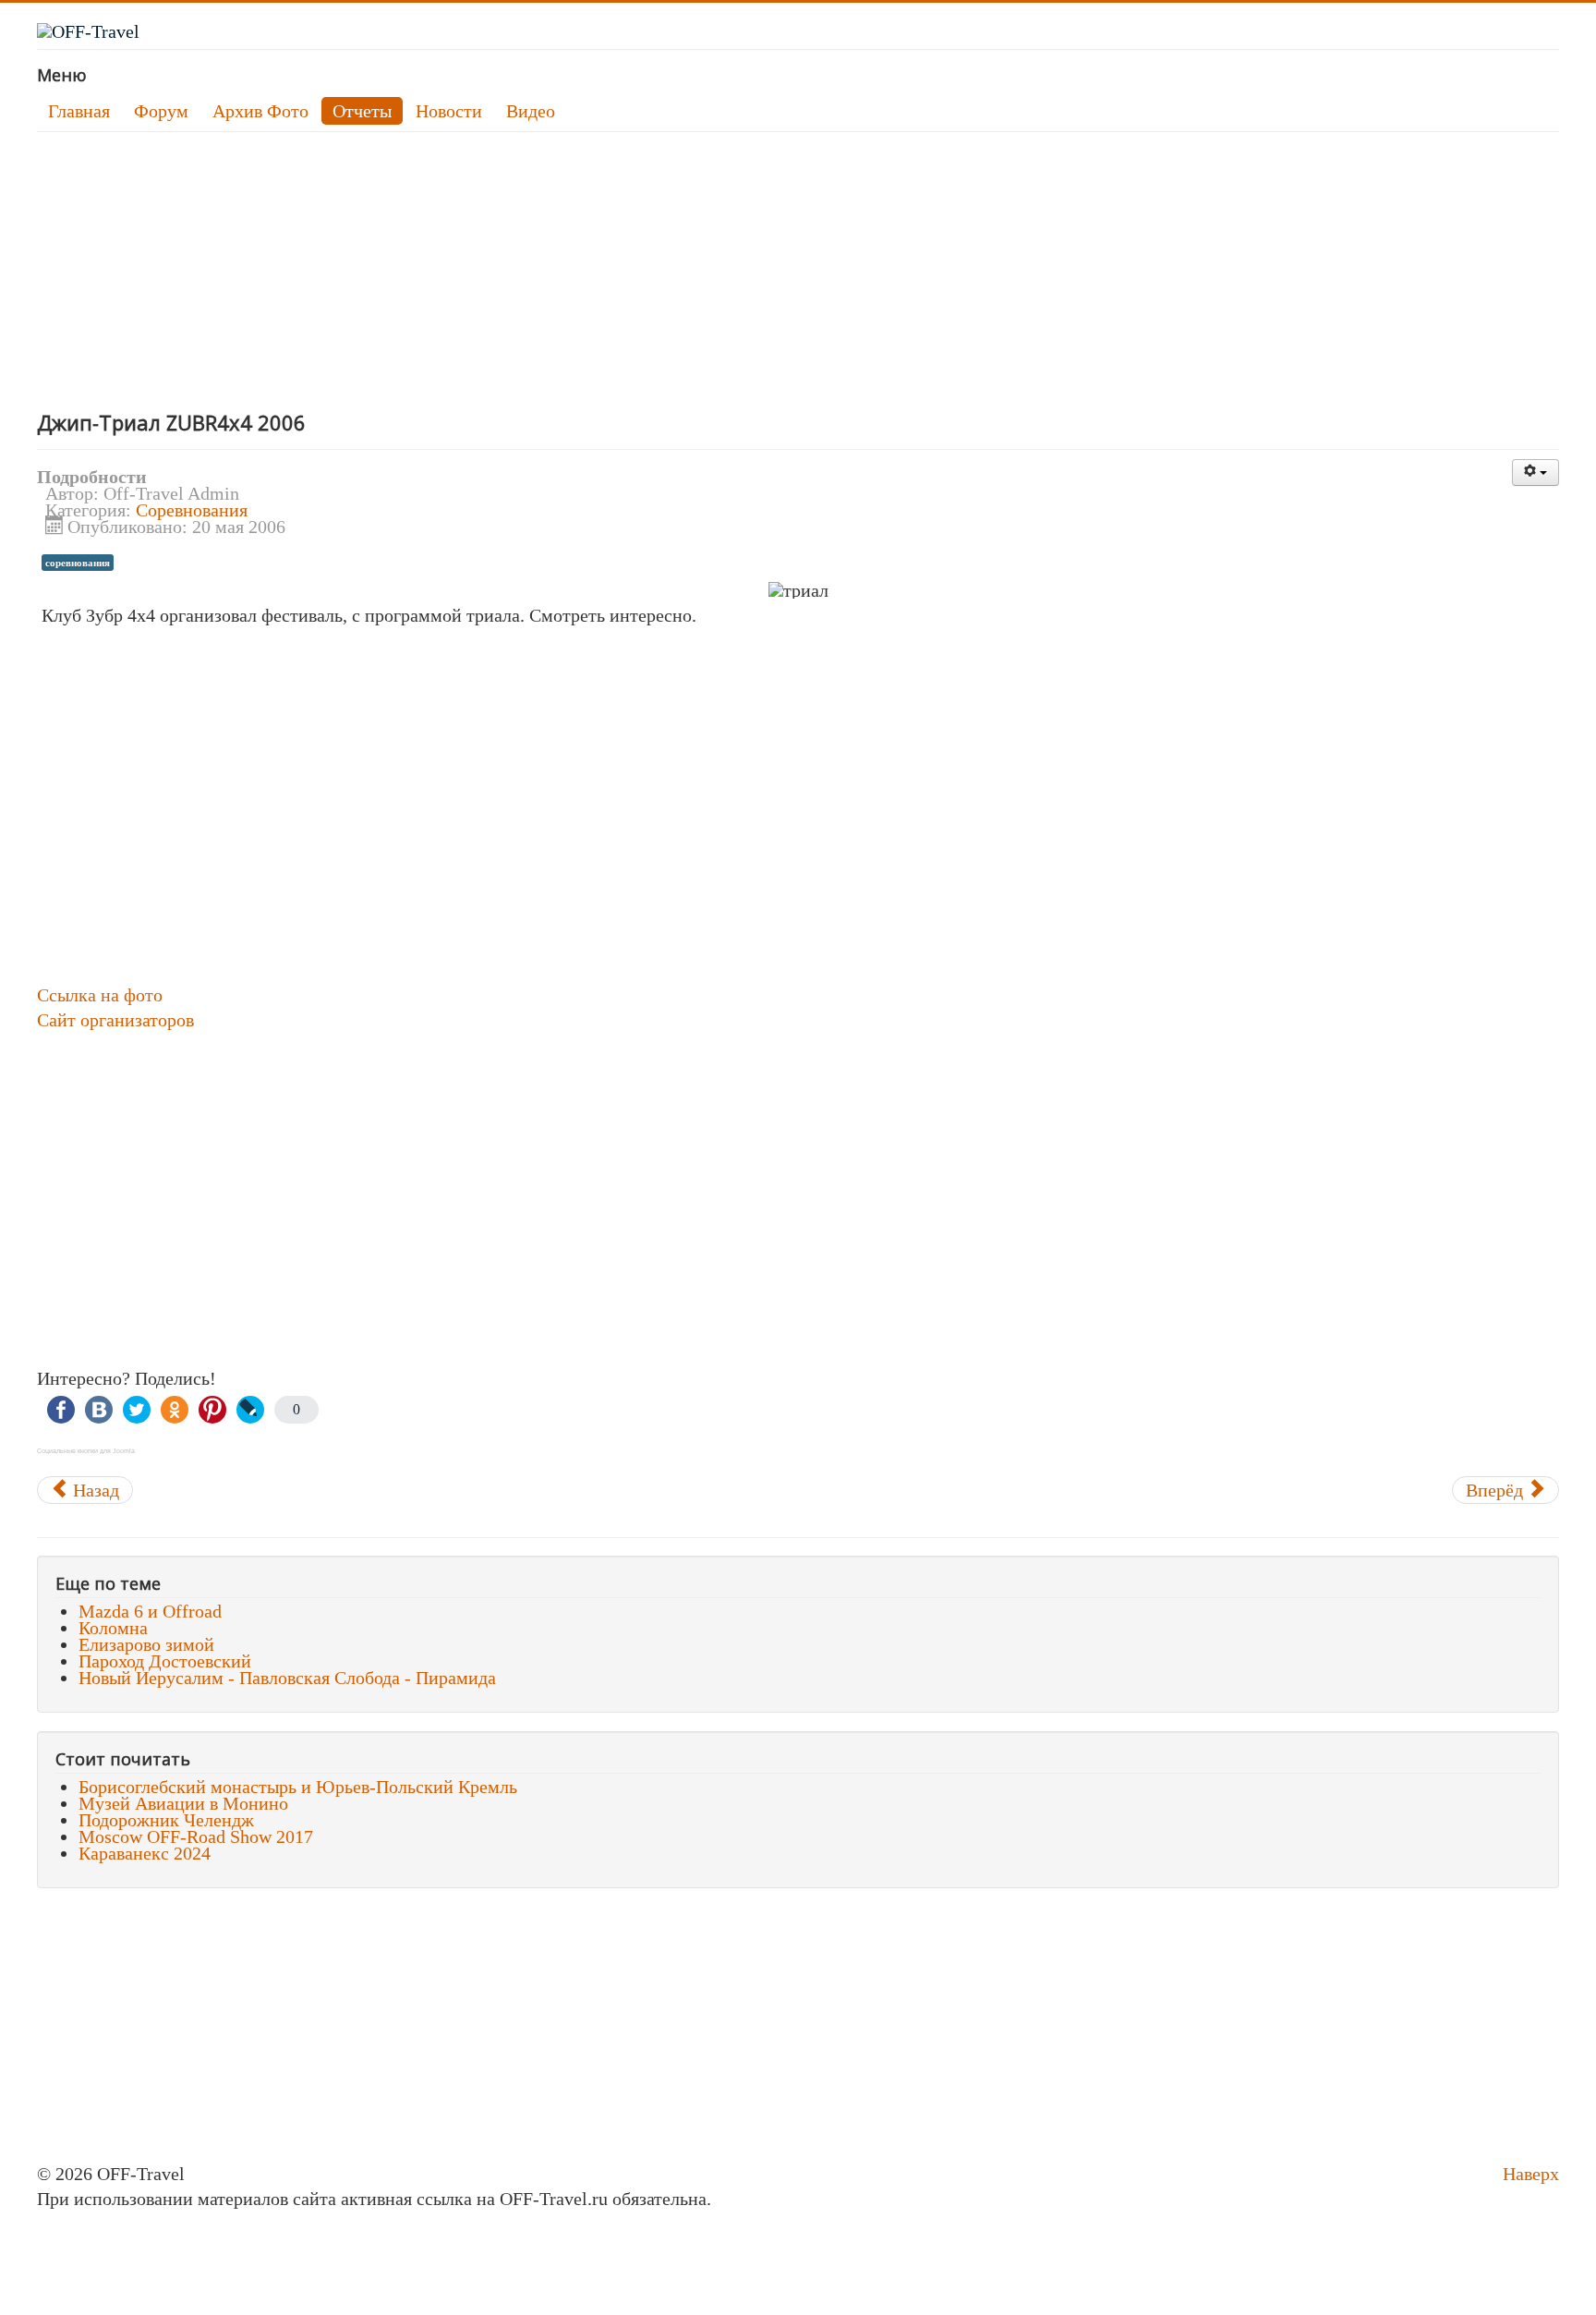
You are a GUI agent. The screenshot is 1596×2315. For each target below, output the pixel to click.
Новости (449, 111)
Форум (161, 111)
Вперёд (1497, 1490)
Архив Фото (260, 111)
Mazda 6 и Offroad (150, 1611)
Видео (531, 111)
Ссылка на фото (100, 995)
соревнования (78, 563)
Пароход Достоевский (165, 1661)
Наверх (1531, 2174)
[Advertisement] (591, 271)
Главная (79, 111)
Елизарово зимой (146, 1644)
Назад (94, 1490)
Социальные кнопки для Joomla (86, 1451)
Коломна (113, 1628)
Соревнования (192, 510)
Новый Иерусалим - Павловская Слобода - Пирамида (287, 1678)
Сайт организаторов (115, 1020)
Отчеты (362, 111)
